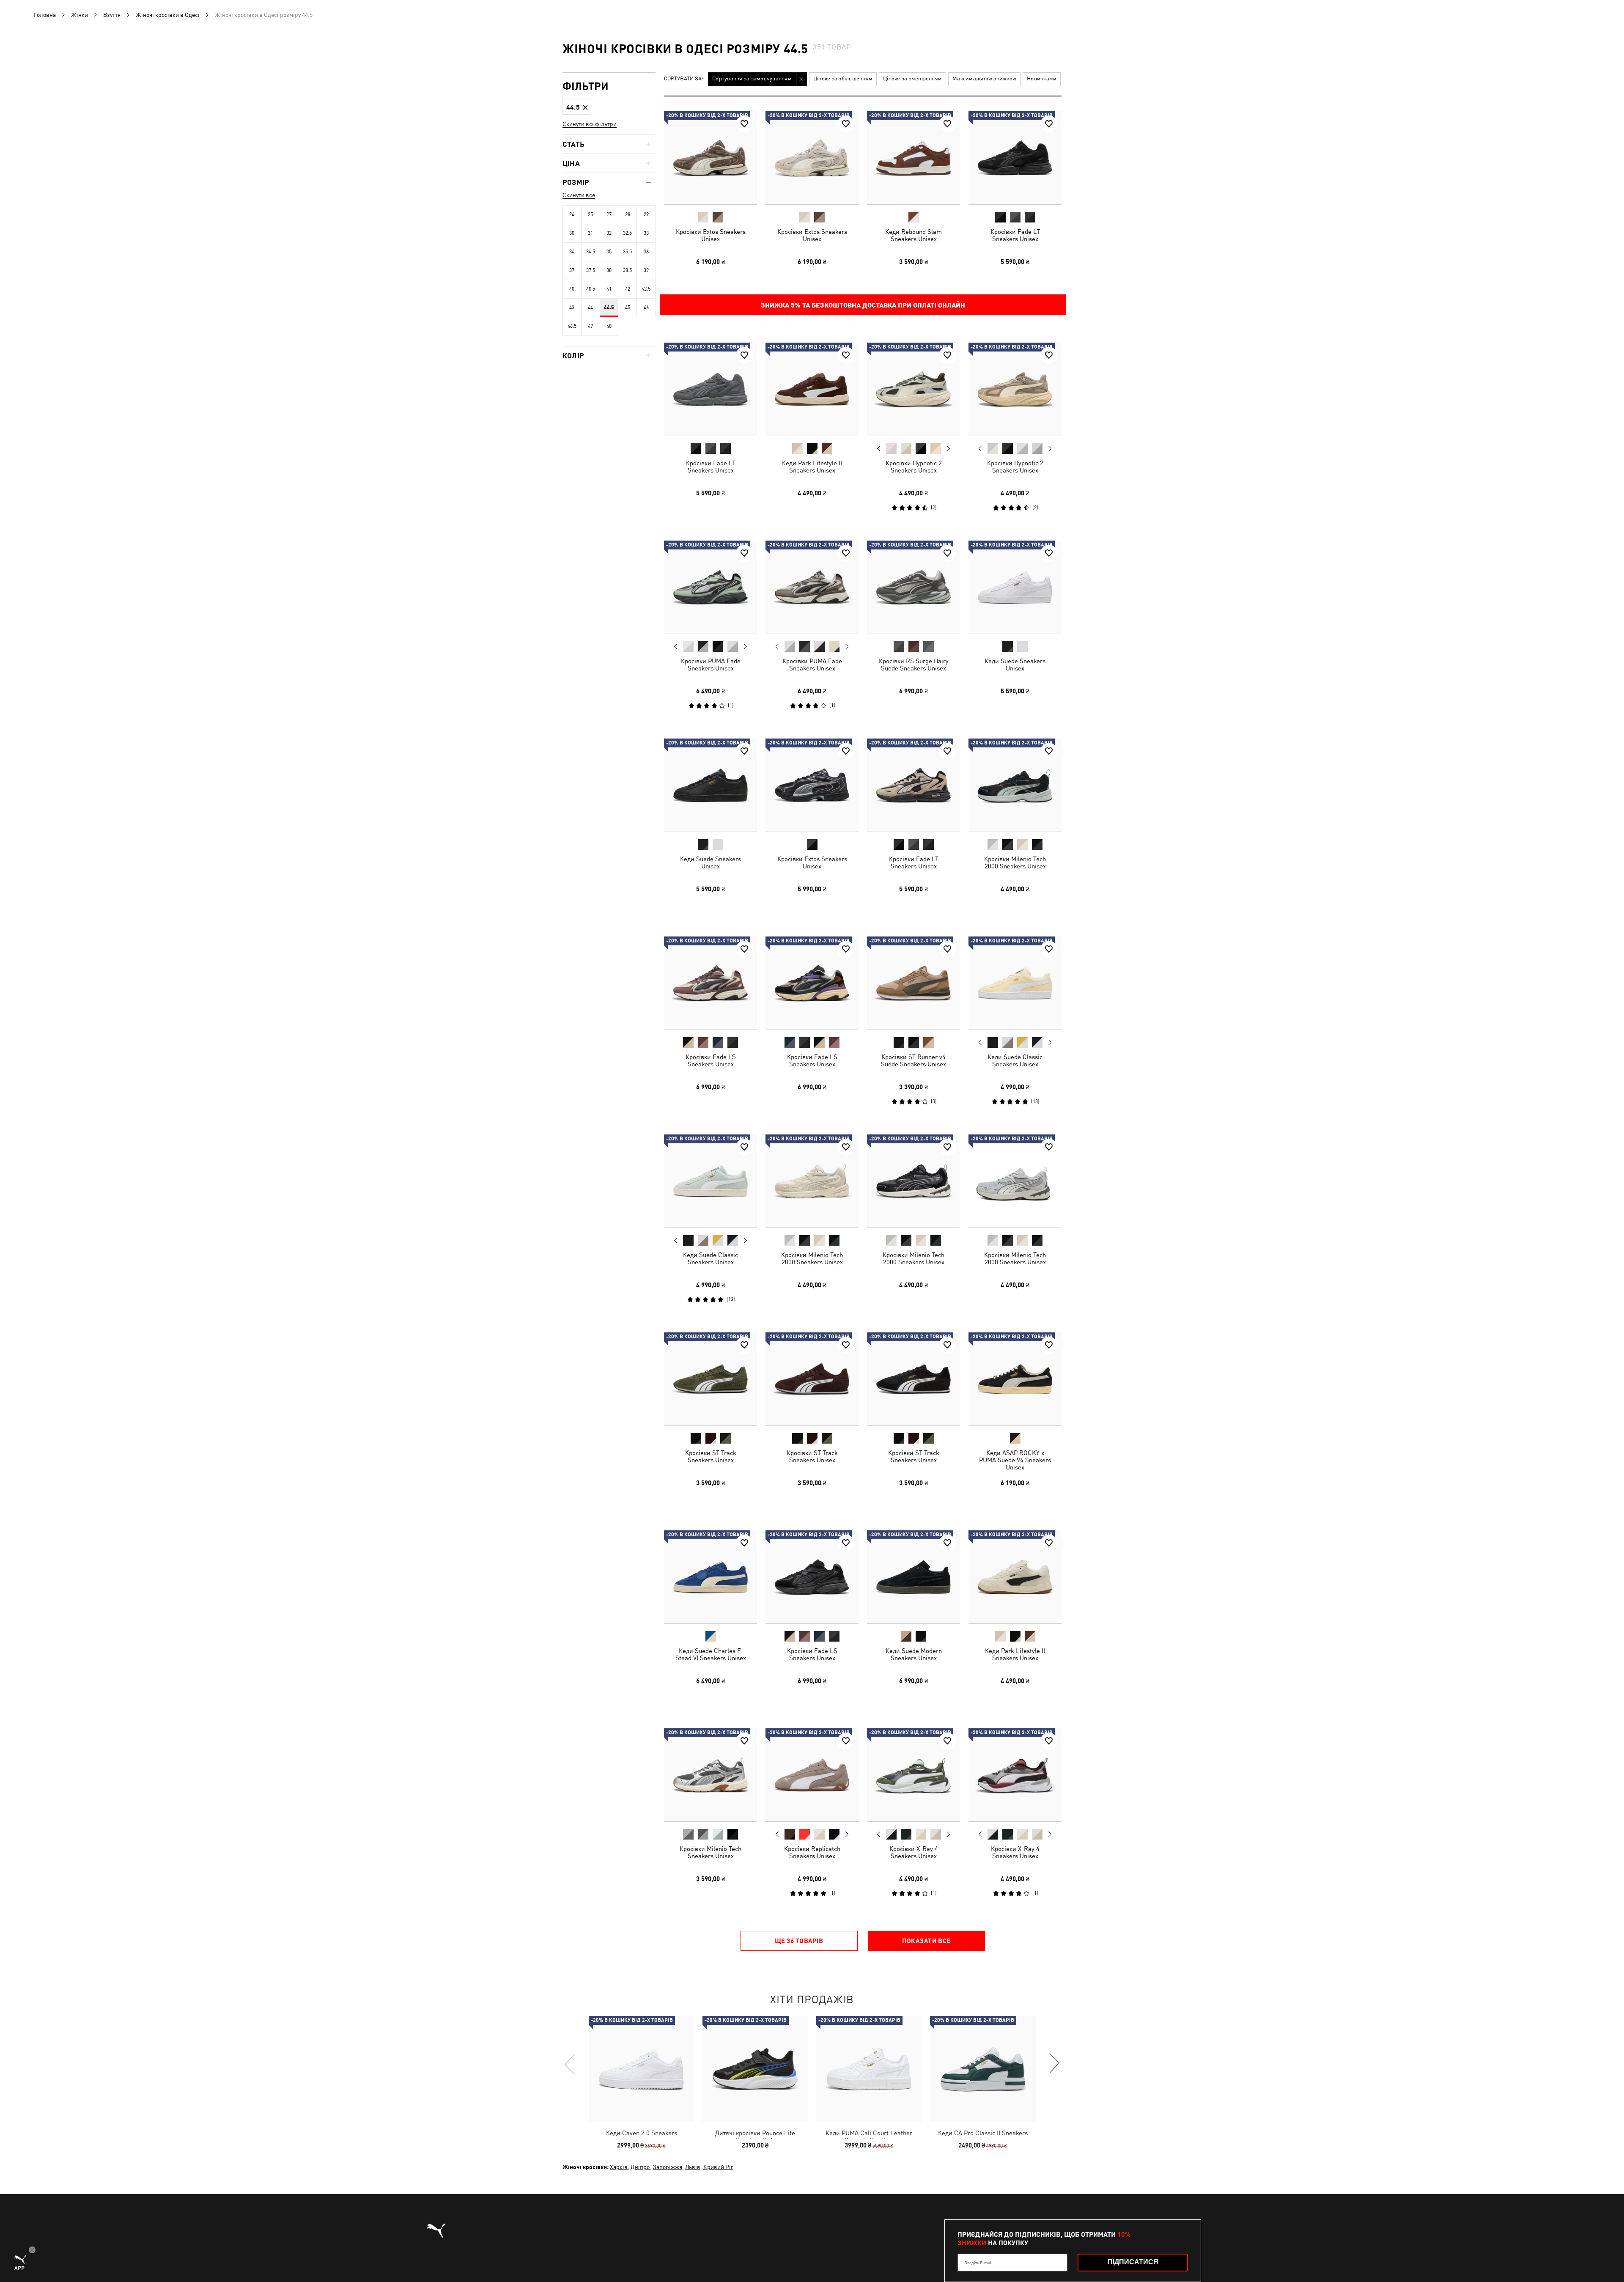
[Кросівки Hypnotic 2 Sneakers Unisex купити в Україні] (913, 389)
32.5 (627, 233)
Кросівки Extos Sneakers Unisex (711, 235)
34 (572, 252)
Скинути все (579, 195)
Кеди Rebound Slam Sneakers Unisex (913, 235)
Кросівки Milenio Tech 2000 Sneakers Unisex (1015, 862)
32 (609, 233)
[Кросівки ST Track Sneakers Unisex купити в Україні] (710, 1379)
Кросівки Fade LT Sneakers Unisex (1015, 235)
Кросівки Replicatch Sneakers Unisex (812, 1852)
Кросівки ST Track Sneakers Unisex (711, 1456)
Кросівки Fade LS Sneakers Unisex (711, 1060)
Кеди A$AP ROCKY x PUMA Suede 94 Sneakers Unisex (1015, 1460)
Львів (693, 2167)
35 (609, 252)
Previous (879, 448)
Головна (45, 15)
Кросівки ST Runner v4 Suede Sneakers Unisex (913, 1060)
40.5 (591, 289)
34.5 (591, 252)
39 (646, 270)
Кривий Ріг (718, 2167)
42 (628, 289)
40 (572, 289)
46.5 (572, 326)
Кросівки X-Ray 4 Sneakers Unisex (914, 1852)
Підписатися (1133, 2262)
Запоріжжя (667, 2167)
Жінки (80, 15)
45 (628, 308)
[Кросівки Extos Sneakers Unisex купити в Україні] (710, 158)
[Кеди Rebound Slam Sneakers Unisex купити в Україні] (913, 158)
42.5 (646, 289)
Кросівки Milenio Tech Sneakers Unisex (710, 1852)
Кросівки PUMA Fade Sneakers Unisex (711, 665)
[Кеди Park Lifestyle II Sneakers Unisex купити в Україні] (812, 389)
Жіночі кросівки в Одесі (168, 15)
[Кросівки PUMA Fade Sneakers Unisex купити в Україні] (710, 587)
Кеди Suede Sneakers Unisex (1015, 665)
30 (572, 233)
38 (609, 270)
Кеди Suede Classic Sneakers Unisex (1015, 1060)
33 (646, 233)
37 (572, 270)
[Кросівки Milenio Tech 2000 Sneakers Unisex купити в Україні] (1015, 785)
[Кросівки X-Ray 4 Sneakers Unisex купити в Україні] (913, 1775)
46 (646, 308)
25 (590, 214)
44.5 (609, 308)
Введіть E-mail (978, 2263)
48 (609, 326)
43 (572, 308)
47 (590, 326)
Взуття (112, 15)
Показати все (926, 1941)
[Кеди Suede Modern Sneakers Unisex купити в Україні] (913, 1577)
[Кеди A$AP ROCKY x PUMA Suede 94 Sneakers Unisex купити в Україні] (1015, 1379)
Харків (619, 2167)
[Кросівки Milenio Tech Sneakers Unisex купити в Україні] (710, 1775)
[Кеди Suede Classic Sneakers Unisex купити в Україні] (1015, 983)
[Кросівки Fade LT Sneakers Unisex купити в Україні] (1015, 158)
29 (646, 214)
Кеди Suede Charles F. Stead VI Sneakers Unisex (711, 1654)
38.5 (627, 270)
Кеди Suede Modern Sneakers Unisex (914, 1654)
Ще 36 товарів (799, 1941)
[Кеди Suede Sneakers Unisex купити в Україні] (1015, 587)
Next (948, 449)
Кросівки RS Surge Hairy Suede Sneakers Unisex (914, 665)
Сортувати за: (684, 79)
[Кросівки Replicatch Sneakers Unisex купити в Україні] (812, 1775)
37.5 (591, 270)
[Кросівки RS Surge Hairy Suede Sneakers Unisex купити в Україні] (913, 587)
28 (628, 214)
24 (572, 214)
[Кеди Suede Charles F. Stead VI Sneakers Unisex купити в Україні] (710, 1577)
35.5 (627, 252)
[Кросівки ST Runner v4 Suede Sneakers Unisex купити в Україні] (913, 983)
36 (646, 252)
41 (609, 289)
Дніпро (640, 2167)
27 (609, 214)
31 (590, 233)
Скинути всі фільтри (590, 124)
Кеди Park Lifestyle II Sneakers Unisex (812, 467)
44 (590, 308)
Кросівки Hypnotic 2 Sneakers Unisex (914, 467)
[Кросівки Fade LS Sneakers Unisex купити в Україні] (710, 983)
